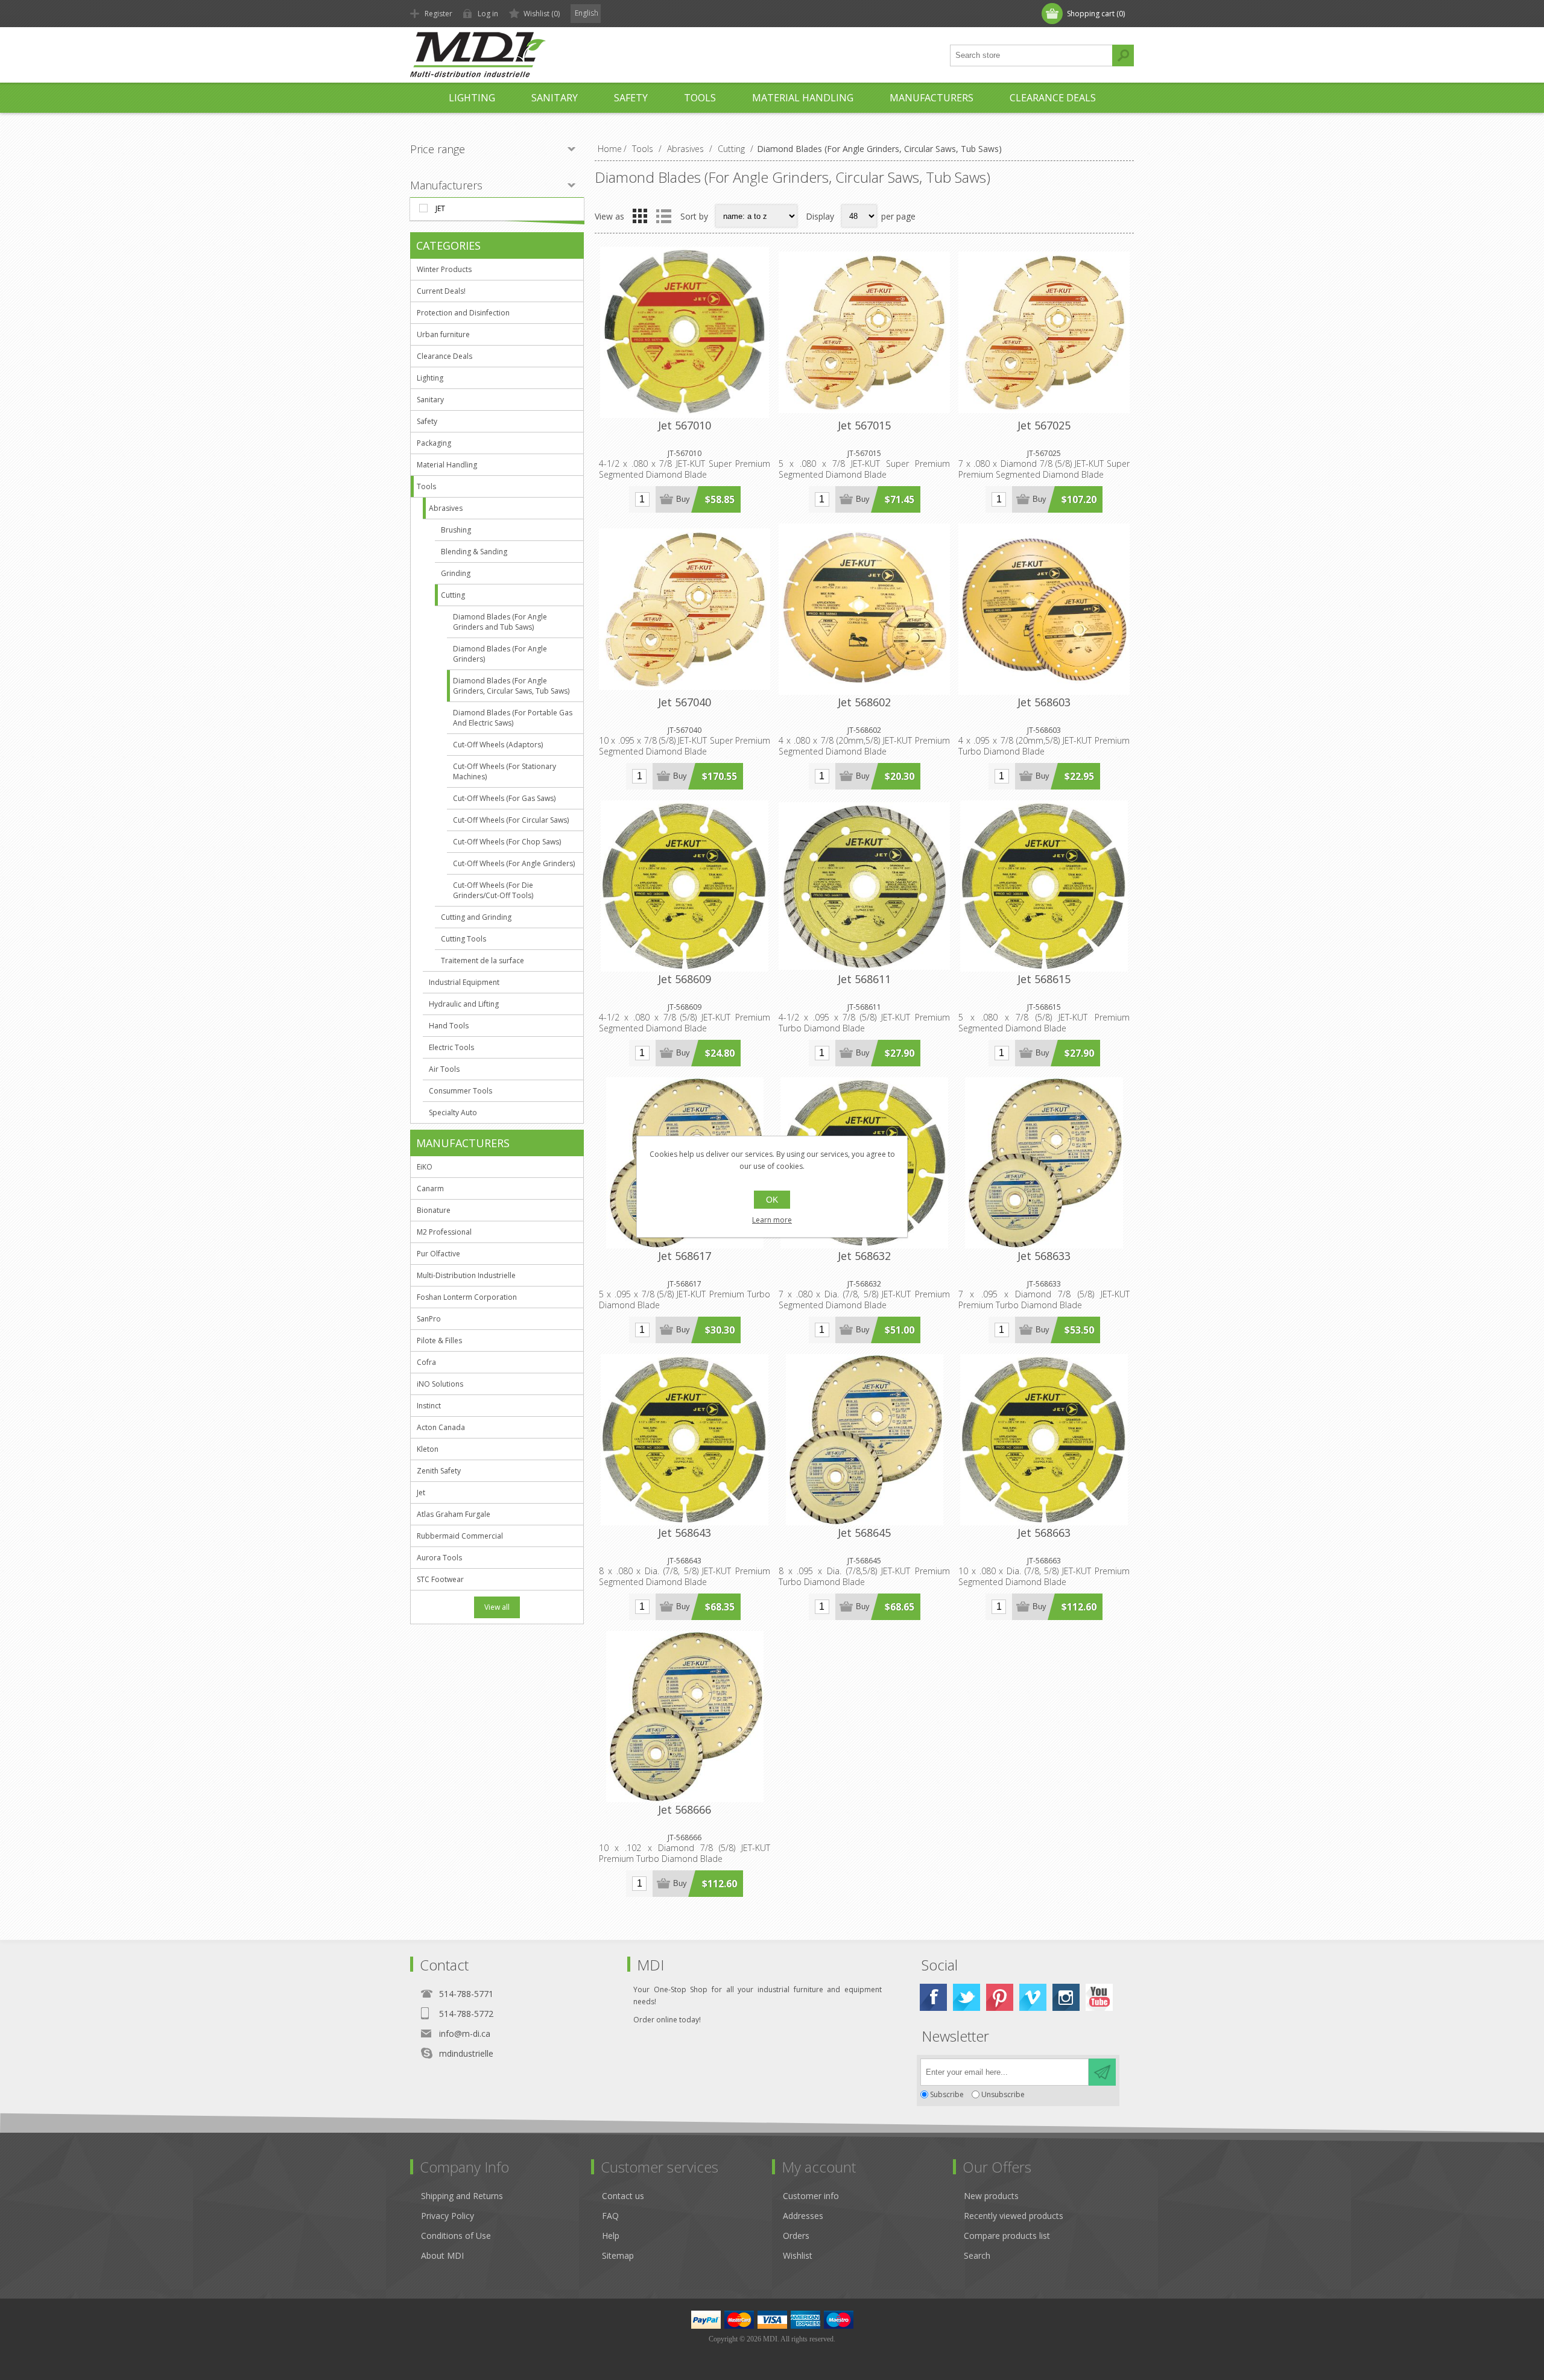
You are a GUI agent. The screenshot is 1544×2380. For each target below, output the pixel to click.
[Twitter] (967, 1997)
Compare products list (1007, 2236)
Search (1123, 55)
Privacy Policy (448, 2216)
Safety (427, 421)
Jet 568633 (1044, 1256)
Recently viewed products (1014, 2216)
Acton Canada (441, 1427)
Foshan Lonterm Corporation (467, 1297)
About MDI (442, 2255)
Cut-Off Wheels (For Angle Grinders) (514, 863)
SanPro (429, 1319)
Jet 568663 (1044, 1533)
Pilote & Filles (439, 1340)
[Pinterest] (1000, 1997)
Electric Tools (451, 1047)
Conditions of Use (456, 2236)
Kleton (428, 1449)
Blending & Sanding (474, 552)
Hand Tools (449, 1026)
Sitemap (618, 2255)
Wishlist (798, 2255)
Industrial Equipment (464, 982)
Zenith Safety (439, 1471)
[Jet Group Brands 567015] (864, 332)
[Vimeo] (1033, 1997)
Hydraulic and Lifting (464, 1004)
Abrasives (446, 508)
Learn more (772, 1220)
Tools (426, 486)
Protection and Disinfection (463, 313)
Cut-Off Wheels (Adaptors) (498, 745)
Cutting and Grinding (476, 917)
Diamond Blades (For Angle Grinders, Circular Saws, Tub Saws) (511, 686)
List (663, 216)
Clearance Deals (445, 356)
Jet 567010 (685, 425)
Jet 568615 (1044, 979)
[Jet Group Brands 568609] (685, 886)
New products (991, 2196)
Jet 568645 (864, 1533)
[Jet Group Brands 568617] (1044, 1163)
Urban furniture (443, 334)
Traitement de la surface (482, 961)
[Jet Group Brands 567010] (685, 332)
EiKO (425, 1167)
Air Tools (444, 1069)
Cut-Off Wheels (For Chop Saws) (507, 842)
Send (1102, 2072)
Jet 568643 (685, 1533)
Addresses (803, 2216)
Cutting (453, 595)
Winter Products (444, 269)
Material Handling (447, 465)
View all (497, 1607)
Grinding (456, 573)
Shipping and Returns (462, 2196)
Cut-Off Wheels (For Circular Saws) (511, 820)
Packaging (434, 443)
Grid (640, 216)
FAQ (610, 2216)
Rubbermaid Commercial (460, 1536)
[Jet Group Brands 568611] (864, 886)
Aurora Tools (439, 1558)
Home (610, 149)
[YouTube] (1099, 1997)
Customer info (811, 2196)
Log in (488, 14)
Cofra (426, 1362)
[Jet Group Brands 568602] (864, 609)
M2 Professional (444, 1232)
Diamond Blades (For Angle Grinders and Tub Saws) (500, 622)
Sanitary (430, 400)
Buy (683, 499)
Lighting (430, 378)
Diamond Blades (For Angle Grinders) (500, 654)
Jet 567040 (685, 702)
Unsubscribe (1003, 2094)
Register (438, 14)
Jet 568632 (864, 1256)
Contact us (623, 2196)
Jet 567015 (864, 425)
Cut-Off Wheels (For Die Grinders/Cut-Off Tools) (493, 890)
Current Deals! (441, 291)
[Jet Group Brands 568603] (1044, 609)
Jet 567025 (1044, 425)
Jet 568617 (685, 1256)
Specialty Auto (453, 1112)
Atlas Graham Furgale (454, 1514)
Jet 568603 (1044, 702)
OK (772, 1200)
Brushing (456, 530)
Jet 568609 (685, 979)
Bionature (434, 1210)
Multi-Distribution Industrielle (466, 1275)
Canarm (430, 1188)
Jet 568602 (864, 702)
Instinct (429, 1406)
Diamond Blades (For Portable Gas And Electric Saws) (513, 718)
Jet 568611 (864, 979)
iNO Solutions (440, 1384)
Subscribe (947, 2094)
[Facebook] (933, 1997)
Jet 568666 (685, 1809)
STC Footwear (440, 1579)
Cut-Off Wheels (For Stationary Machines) (505, 771)
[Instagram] (1066, 1997)
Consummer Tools (460, 1091)
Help (611, 2236)
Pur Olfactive (438, 1254)
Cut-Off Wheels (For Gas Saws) (504, 798)
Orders (796, 2236)
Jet (440, 208)
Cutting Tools (464, 939)
